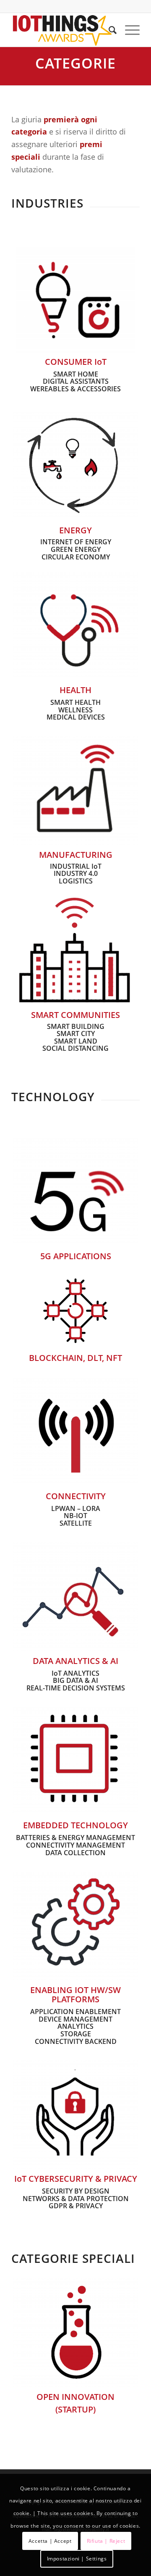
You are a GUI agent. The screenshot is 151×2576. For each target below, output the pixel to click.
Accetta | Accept (50, 2541)
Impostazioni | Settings (77, 2559)
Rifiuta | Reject (106, 2541)
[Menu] (128, 30)
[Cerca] (108, 30)
